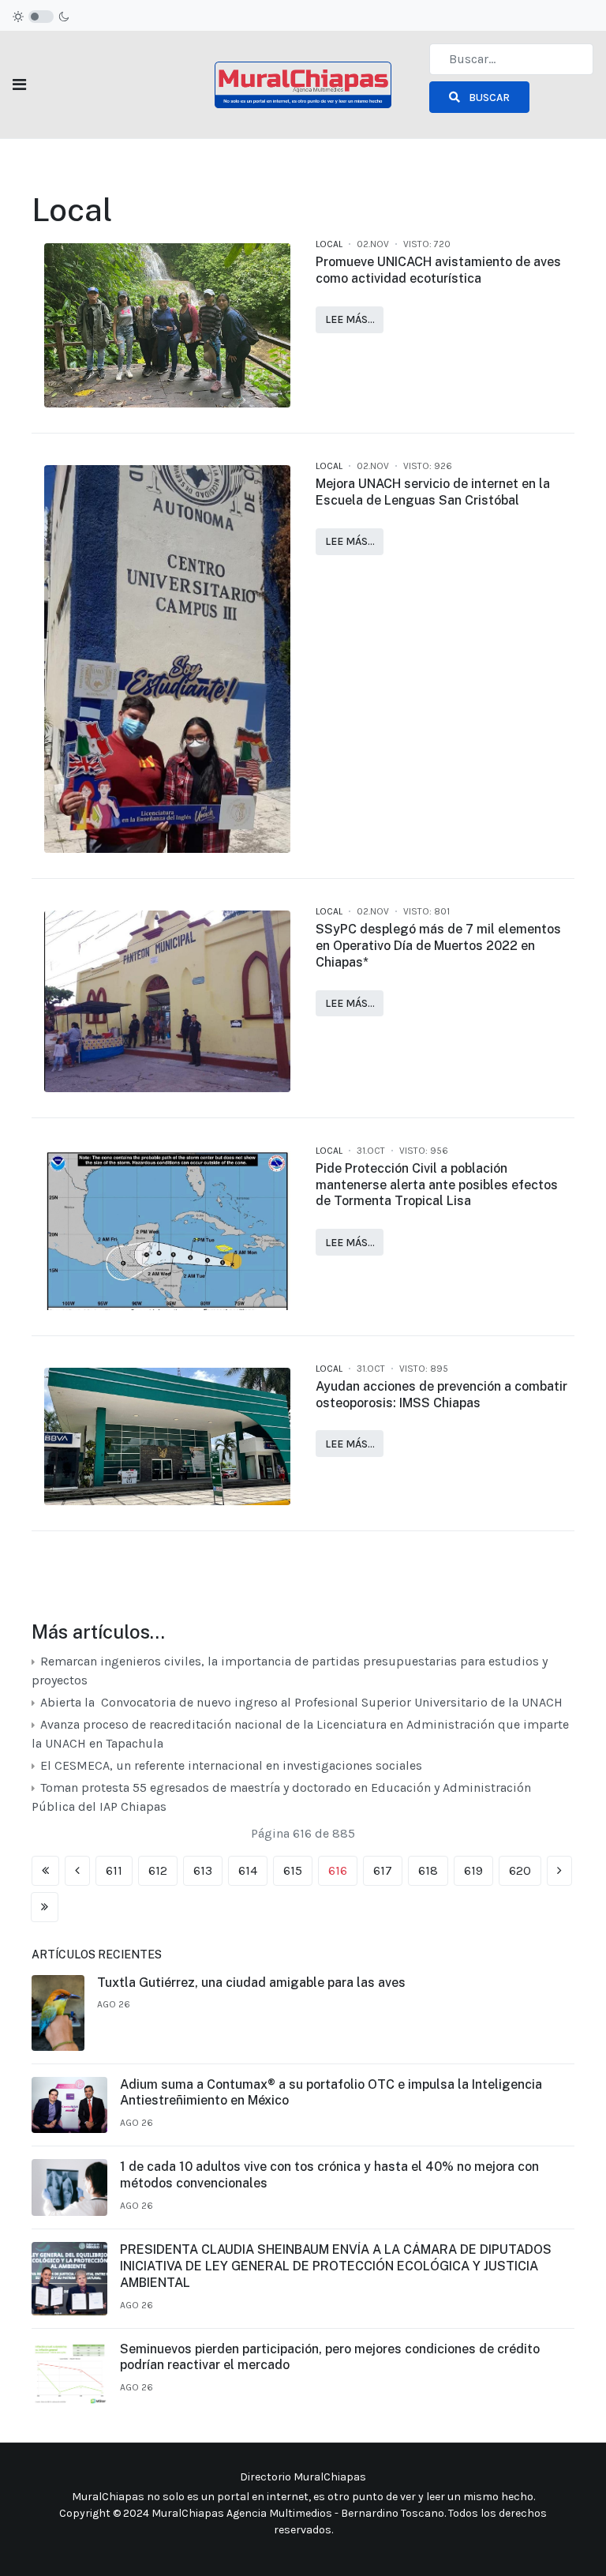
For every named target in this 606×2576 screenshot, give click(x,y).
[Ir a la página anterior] (77, 1871)
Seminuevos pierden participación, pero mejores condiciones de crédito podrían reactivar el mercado (330, 2357)
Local (329, 244)
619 (473, 1870)
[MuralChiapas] (303, 83)
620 (520, 1870)
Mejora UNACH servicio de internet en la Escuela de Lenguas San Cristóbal (433, 492)
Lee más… (350, 319)
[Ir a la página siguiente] (559, 1871)
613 (203, 1870)
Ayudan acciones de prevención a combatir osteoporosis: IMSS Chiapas (441, 1395)
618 (428, 1870)
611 (114, 1870)
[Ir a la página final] (45, 1907)
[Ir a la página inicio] (45, 1871)
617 (383, 1870)
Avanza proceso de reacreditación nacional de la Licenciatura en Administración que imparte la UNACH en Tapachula (300, 1734)
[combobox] (511, 59)
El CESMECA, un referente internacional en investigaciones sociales (231, 1765)
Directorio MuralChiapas (303, 2477)
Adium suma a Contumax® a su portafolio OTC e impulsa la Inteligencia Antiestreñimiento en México (331, 2093)
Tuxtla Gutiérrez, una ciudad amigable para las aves (251, 1983)
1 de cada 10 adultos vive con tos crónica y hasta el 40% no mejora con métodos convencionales (329, 2175)
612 (158, 1870)
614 (248, 1870)
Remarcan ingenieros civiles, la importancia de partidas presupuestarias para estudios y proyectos (290, 1671)
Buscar (488, 98)
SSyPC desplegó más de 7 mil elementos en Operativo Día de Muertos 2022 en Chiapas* (438, 946)
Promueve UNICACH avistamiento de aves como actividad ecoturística (438, 270)
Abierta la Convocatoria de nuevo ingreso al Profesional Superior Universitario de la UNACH (300, 1702)
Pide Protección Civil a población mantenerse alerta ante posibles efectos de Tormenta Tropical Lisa (437, 1185)
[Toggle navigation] (19, 85)
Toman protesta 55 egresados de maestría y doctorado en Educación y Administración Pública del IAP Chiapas (281, 1797)
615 (293, 1870)
